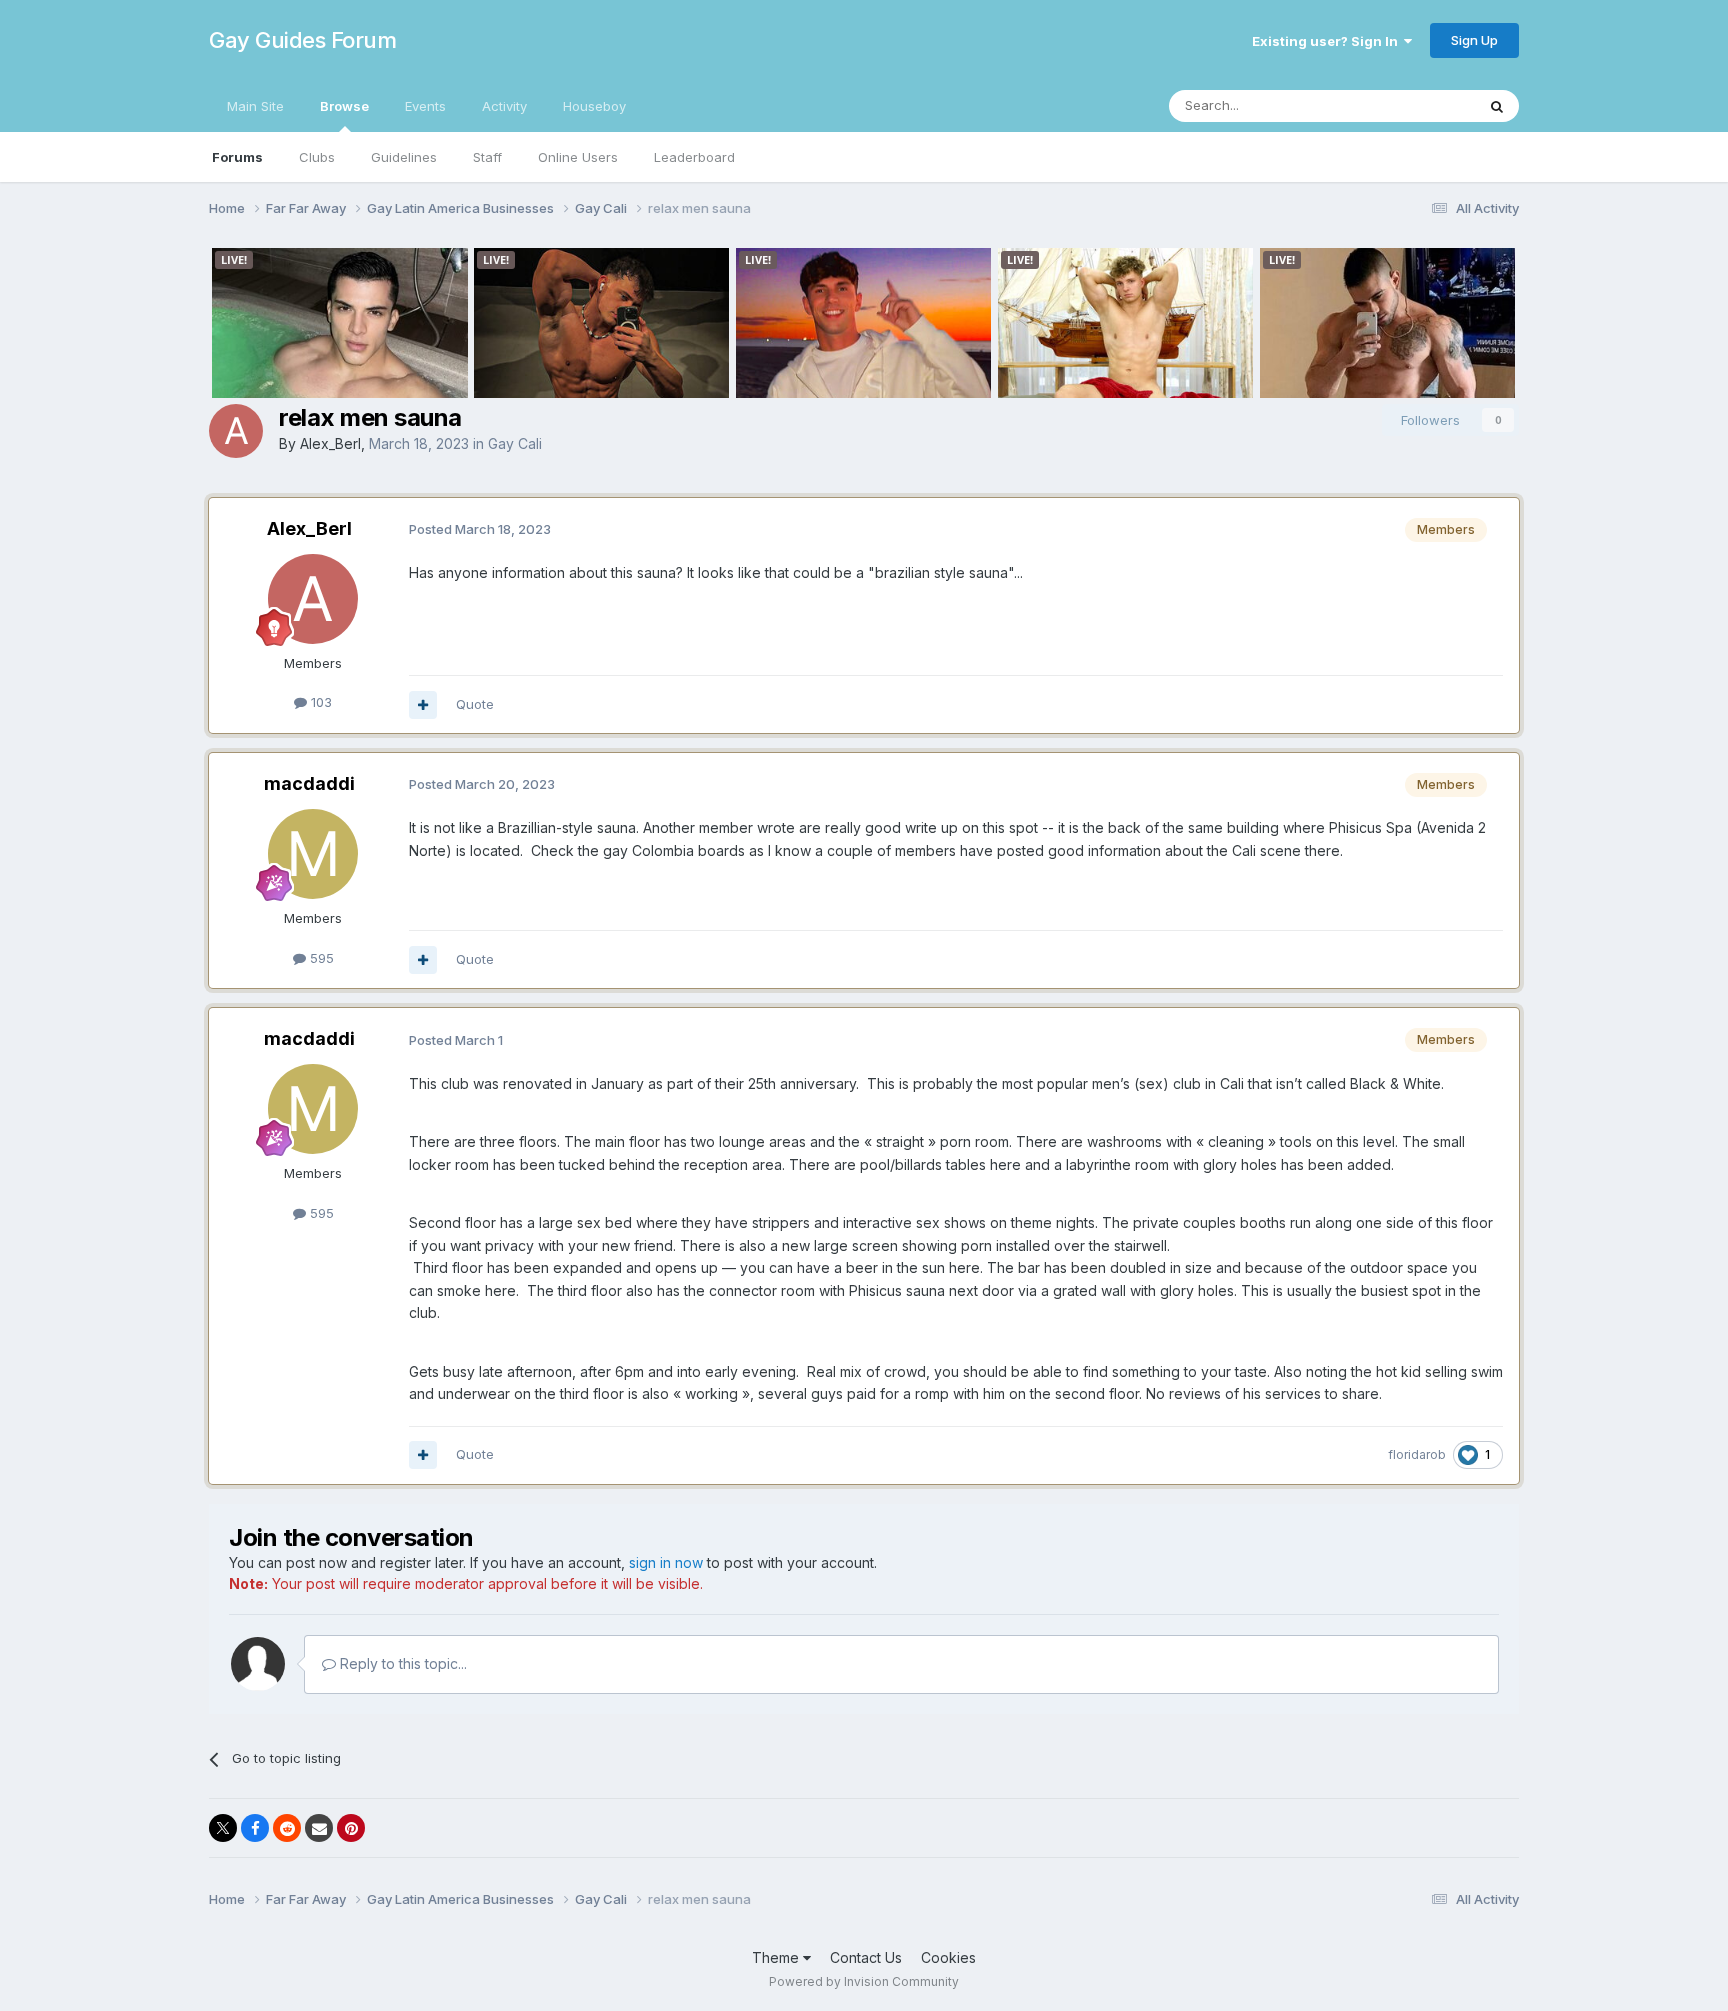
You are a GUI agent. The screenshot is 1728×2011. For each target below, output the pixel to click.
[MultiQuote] (423, 705)
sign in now (666, 1562)
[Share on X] (223, 1828)
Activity (504, 106)
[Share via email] (319, 1828)
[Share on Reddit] (287, 1828)
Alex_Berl (330, 443)
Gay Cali (515, 443)
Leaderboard (694, 157)
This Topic (1416, 105)
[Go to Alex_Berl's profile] (236, 431)
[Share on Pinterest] (351, 1828)
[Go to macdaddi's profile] (313, 854)
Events (425, 106)
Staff (487, 157)
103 (319, 702)
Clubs (317, 157)
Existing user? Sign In (1328, 41)
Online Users (578, 157)
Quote (475, 704)
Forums (237, 157)
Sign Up (1474, 40)
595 (320, 958)
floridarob (1417, 1454)
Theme (777, 1957)
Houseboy (594, 106)
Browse (344, 106)
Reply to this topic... (401, 1663)
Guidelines (404, 157)
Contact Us (866, 1957)
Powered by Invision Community (864, 1981)
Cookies (948, 1957)
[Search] (1497, 106)
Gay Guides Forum (302, 40)
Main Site (255, 106)
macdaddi (309, 783)
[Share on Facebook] (255, 1828)
